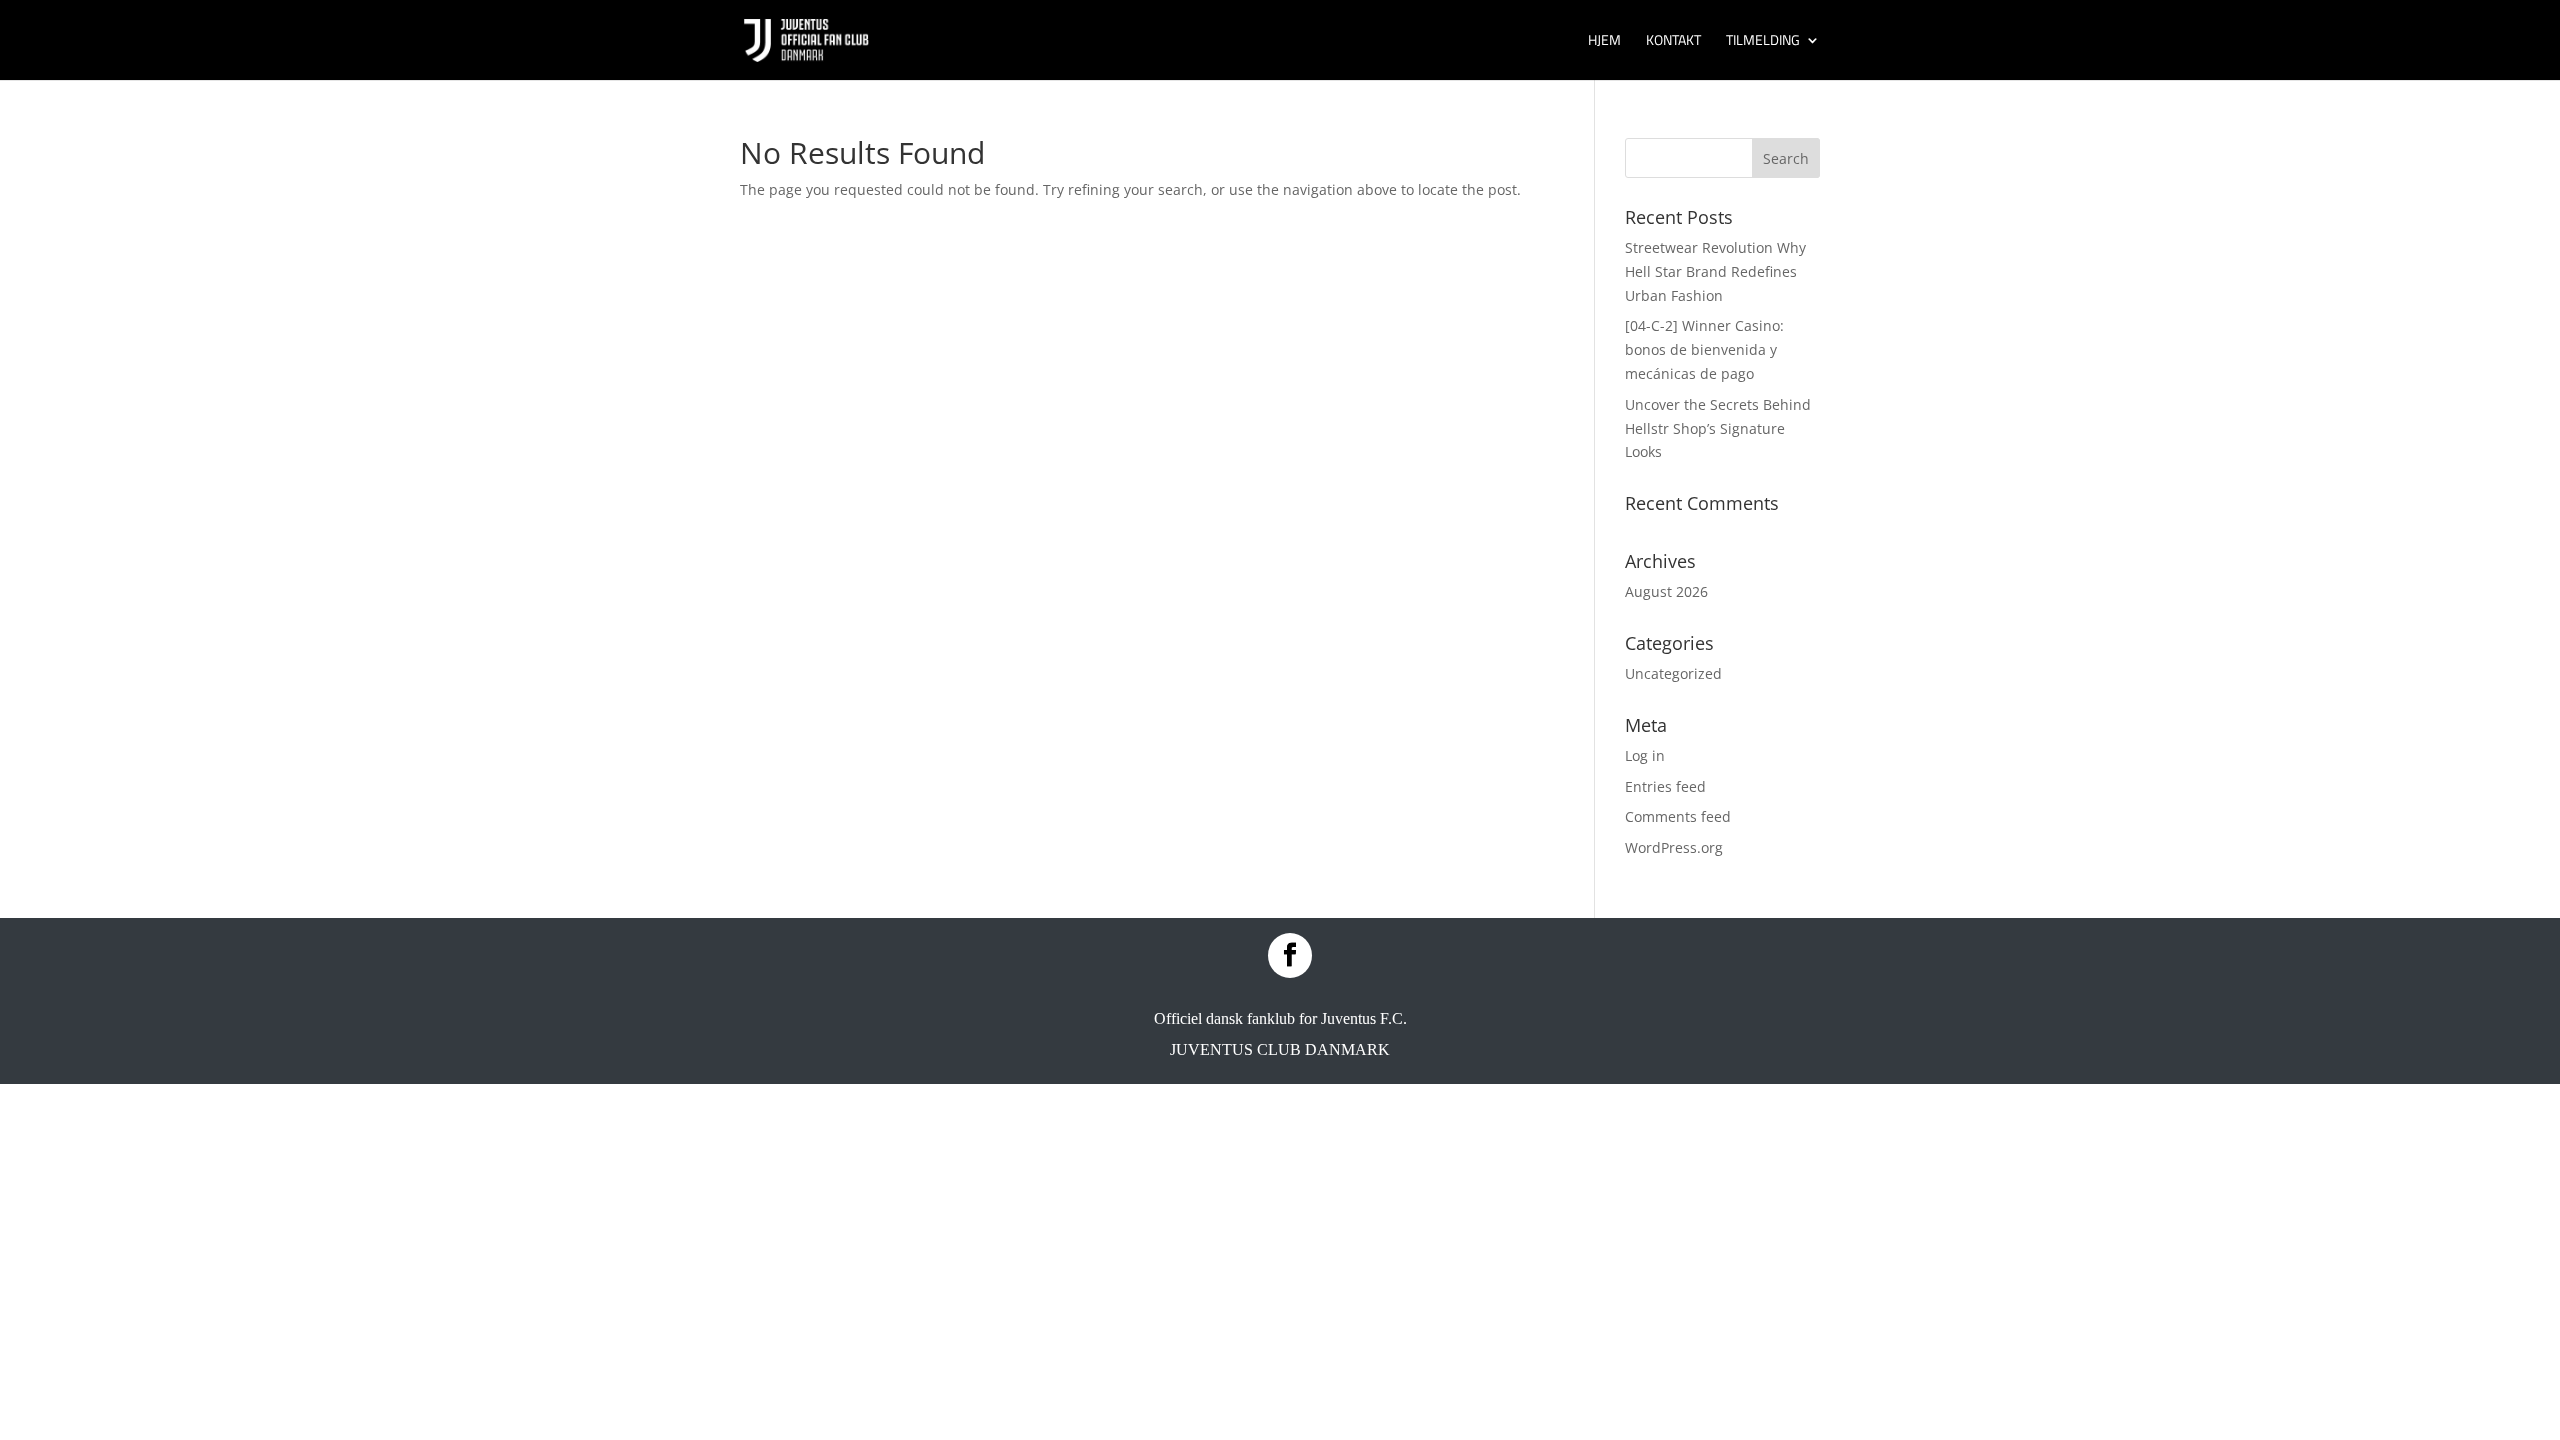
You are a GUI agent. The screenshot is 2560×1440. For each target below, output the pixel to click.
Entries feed (1665, 786)
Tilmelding (1763, 41)
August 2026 (1666, 591)
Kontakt (1673, 41)
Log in (1645, 755)
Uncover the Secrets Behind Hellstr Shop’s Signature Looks (1718, 428)
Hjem (1604, 41)
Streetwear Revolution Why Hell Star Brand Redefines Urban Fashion (1715, 271)
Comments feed (1678, 816)
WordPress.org (1674, 847)
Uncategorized (1673, 673)
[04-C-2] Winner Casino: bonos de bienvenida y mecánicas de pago (1704, 349)
